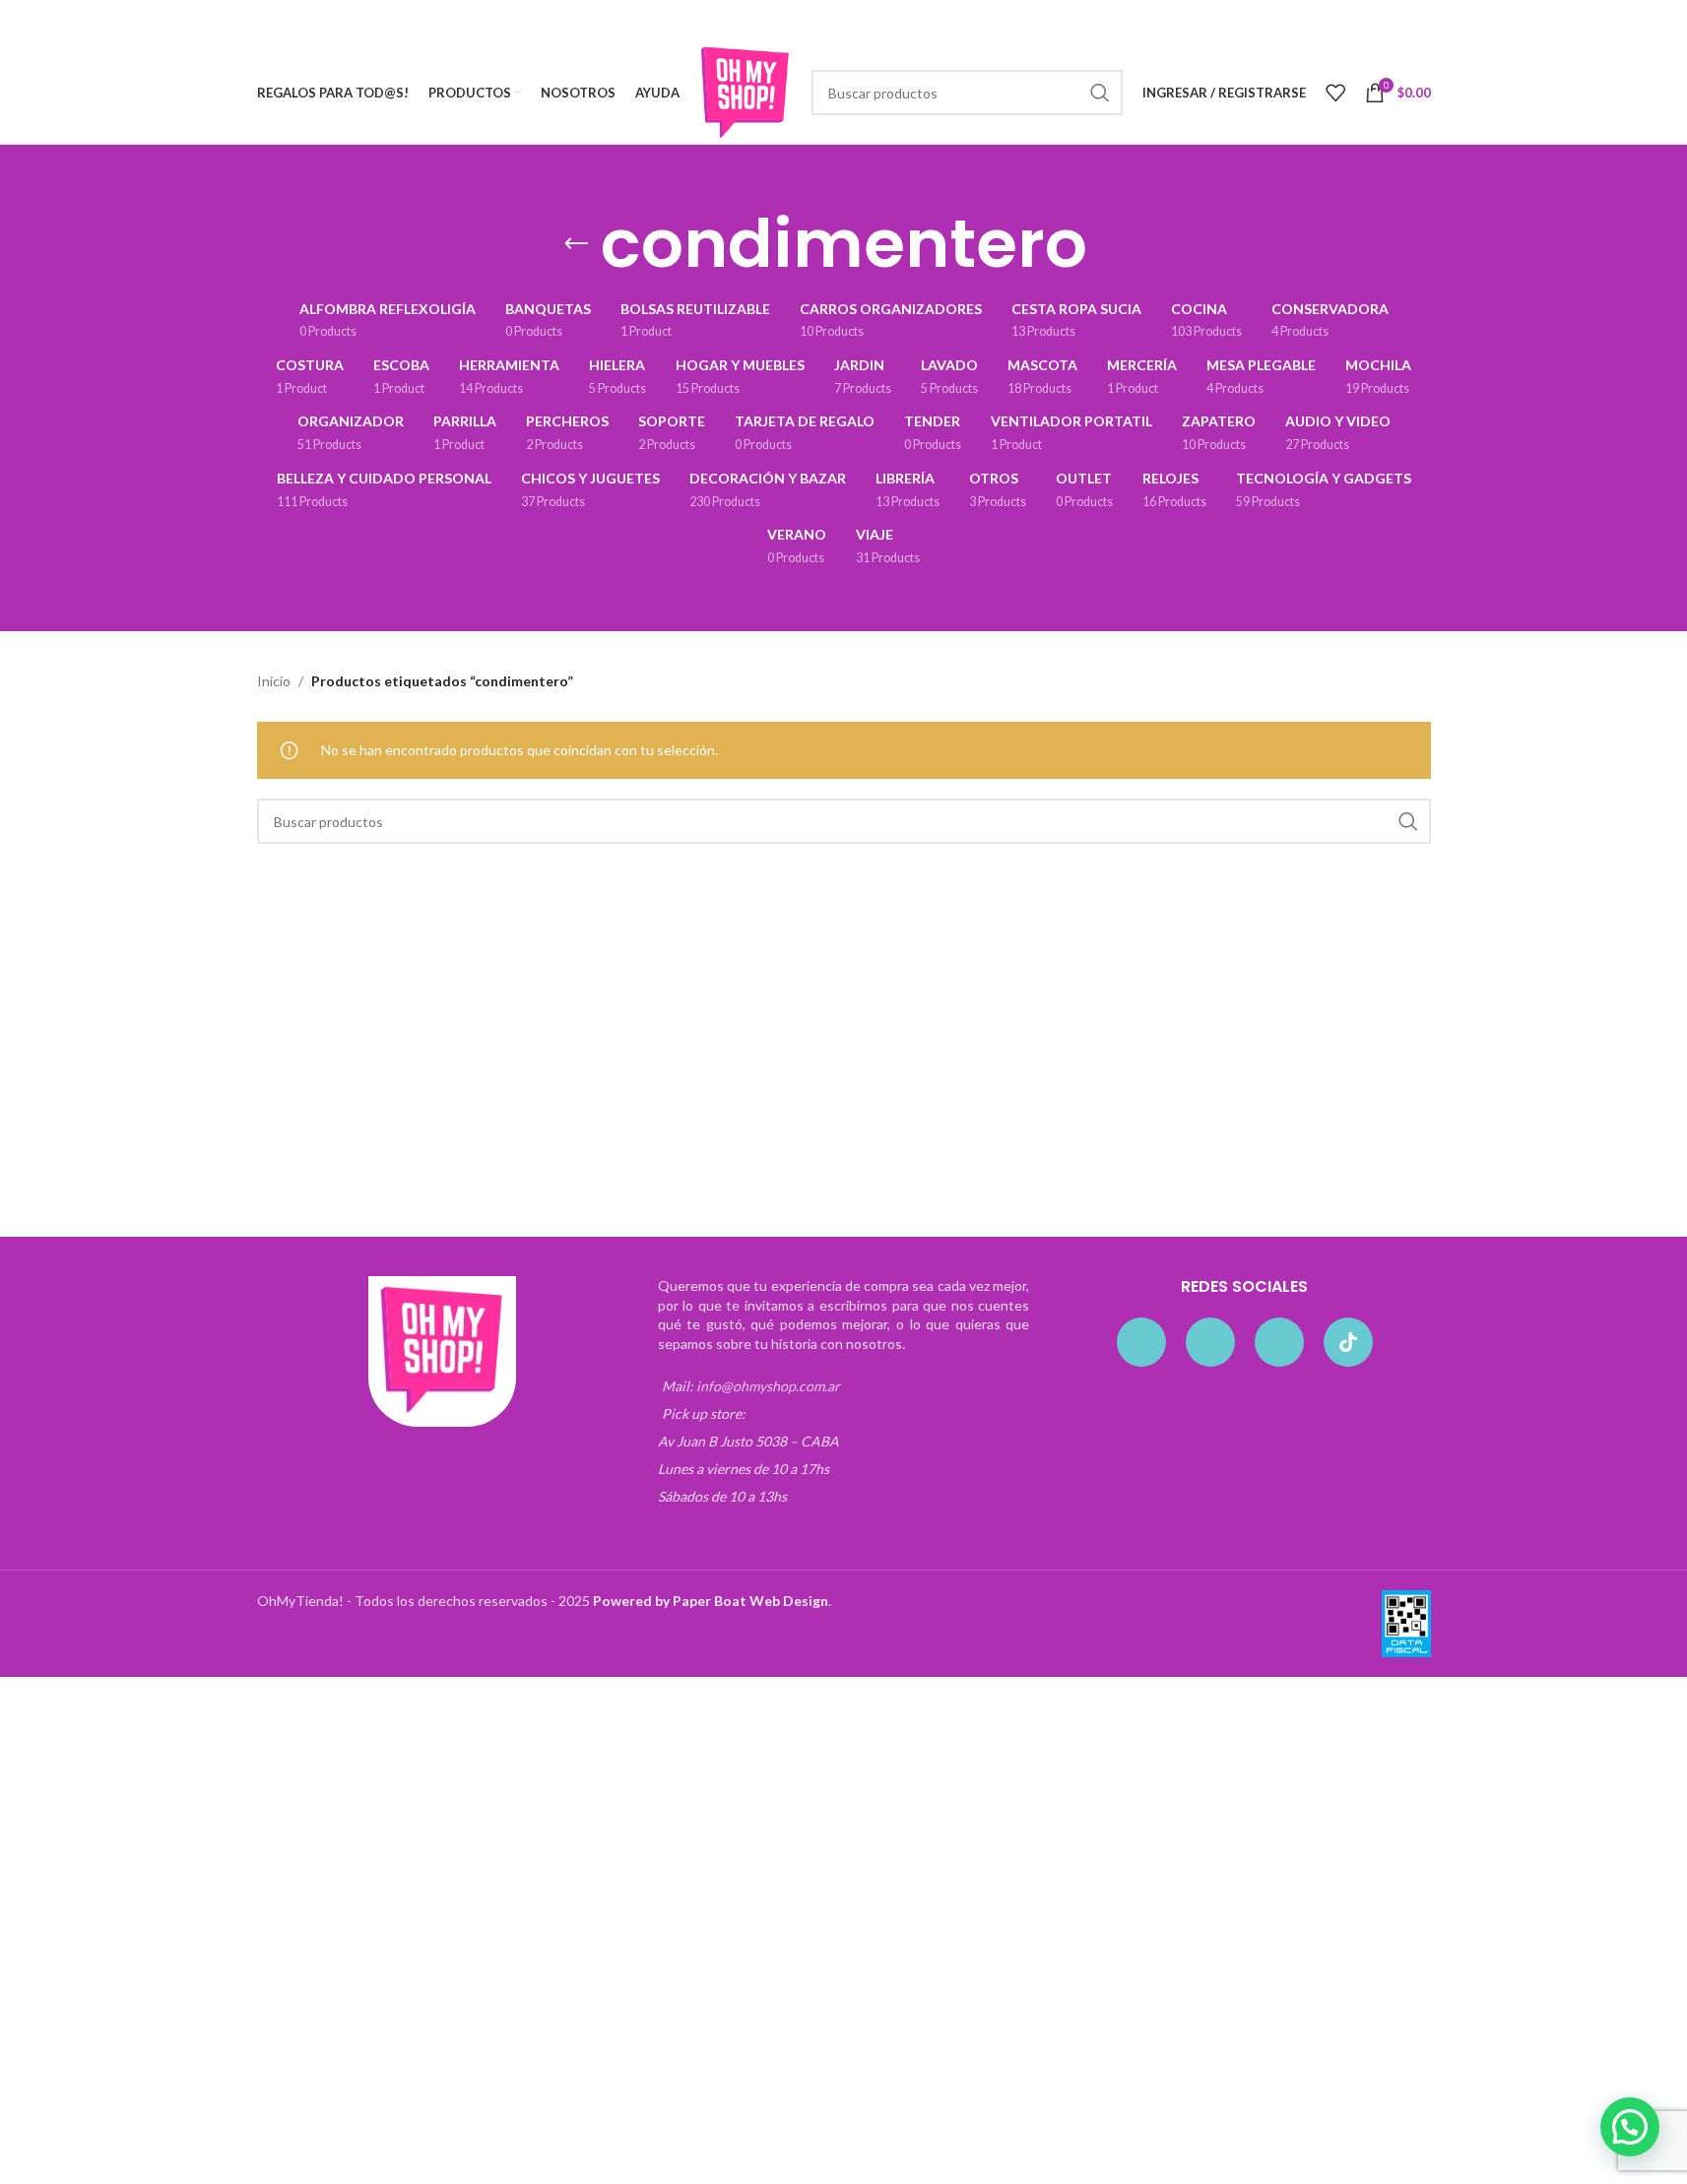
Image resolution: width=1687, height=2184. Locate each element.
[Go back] (576, 244)
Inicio (274, 681)
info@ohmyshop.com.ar (768, 1386)
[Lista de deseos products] (1335, 93)
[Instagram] (1210, 1342)
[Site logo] (746, 91)
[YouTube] (1279, 1342)
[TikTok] (1348, 1342)
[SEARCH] (1100, 93)
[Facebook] (1141, 1342)
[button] (1630, 2127)
